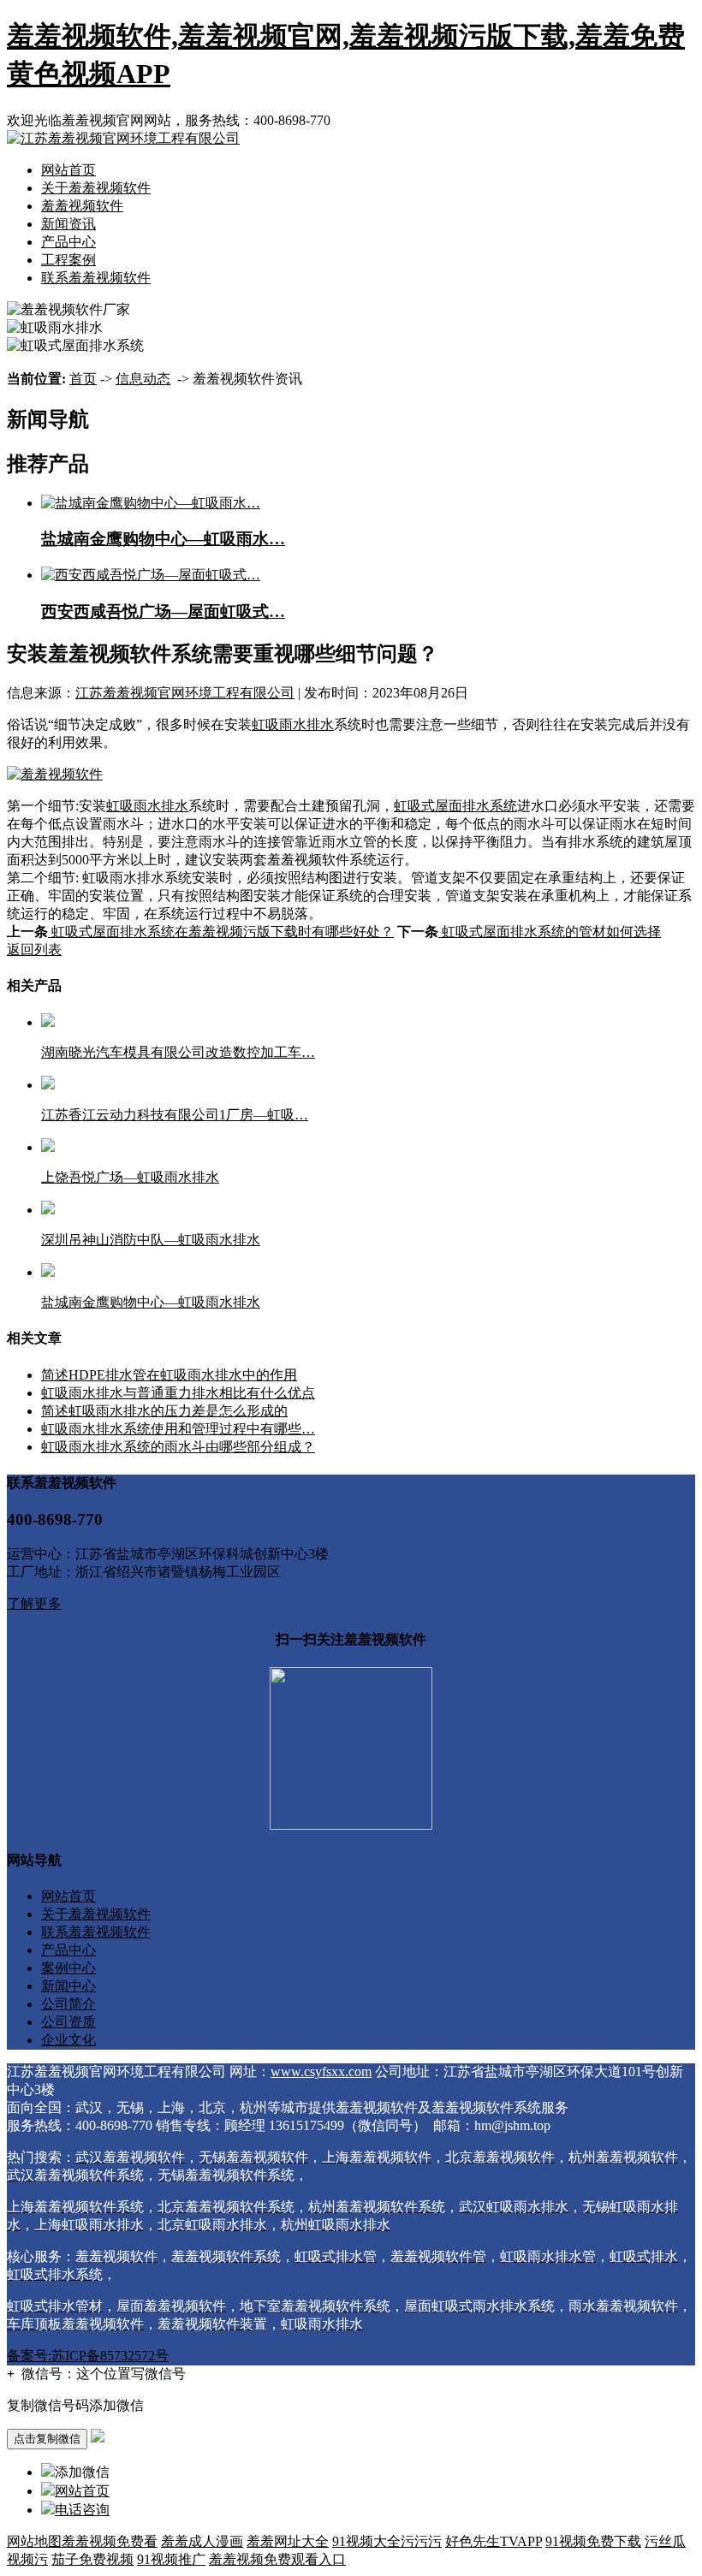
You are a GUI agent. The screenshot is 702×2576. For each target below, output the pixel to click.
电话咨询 (82, 2510)
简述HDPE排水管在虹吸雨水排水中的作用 (169, 1375)
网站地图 (34, 2541)
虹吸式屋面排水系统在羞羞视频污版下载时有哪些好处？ (221, 932)
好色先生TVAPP (494, 2541)
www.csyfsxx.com (321, 2071)
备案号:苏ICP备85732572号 (88, 2356)
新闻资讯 (68, 224)
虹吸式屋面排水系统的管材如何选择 (550, 932)
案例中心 (68, 1968)
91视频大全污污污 (387, 2541)
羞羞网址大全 (288, 2541)
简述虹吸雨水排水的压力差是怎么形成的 (164, 1411)
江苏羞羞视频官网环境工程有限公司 (185, 693)
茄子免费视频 (92, 2559)
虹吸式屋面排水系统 (455, 806)
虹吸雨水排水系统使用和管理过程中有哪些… (178, 1429)
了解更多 (34, 1603)
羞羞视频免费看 (110, 2541)
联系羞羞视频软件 (96, 278)
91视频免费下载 (593, 2541)
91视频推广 (171, 2559)
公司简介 (68, 2004)
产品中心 (68, 242)
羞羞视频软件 (82, 206)
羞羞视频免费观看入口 (277, 2559)
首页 (83, 379)
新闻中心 (68, 1986)
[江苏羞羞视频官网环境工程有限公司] (123, 138)
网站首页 (68, 170)
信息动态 (143, 379)
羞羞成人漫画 (202, 2541)
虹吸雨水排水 (293, 724)
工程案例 (68, 260)
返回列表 (34, 950)
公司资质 (68, 2022)
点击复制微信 (47, 2439)
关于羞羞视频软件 (96, 188)
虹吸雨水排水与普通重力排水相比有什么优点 (178, 1393)
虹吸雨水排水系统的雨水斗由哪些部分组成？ (178, 1447)
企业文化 (68, 2040)
